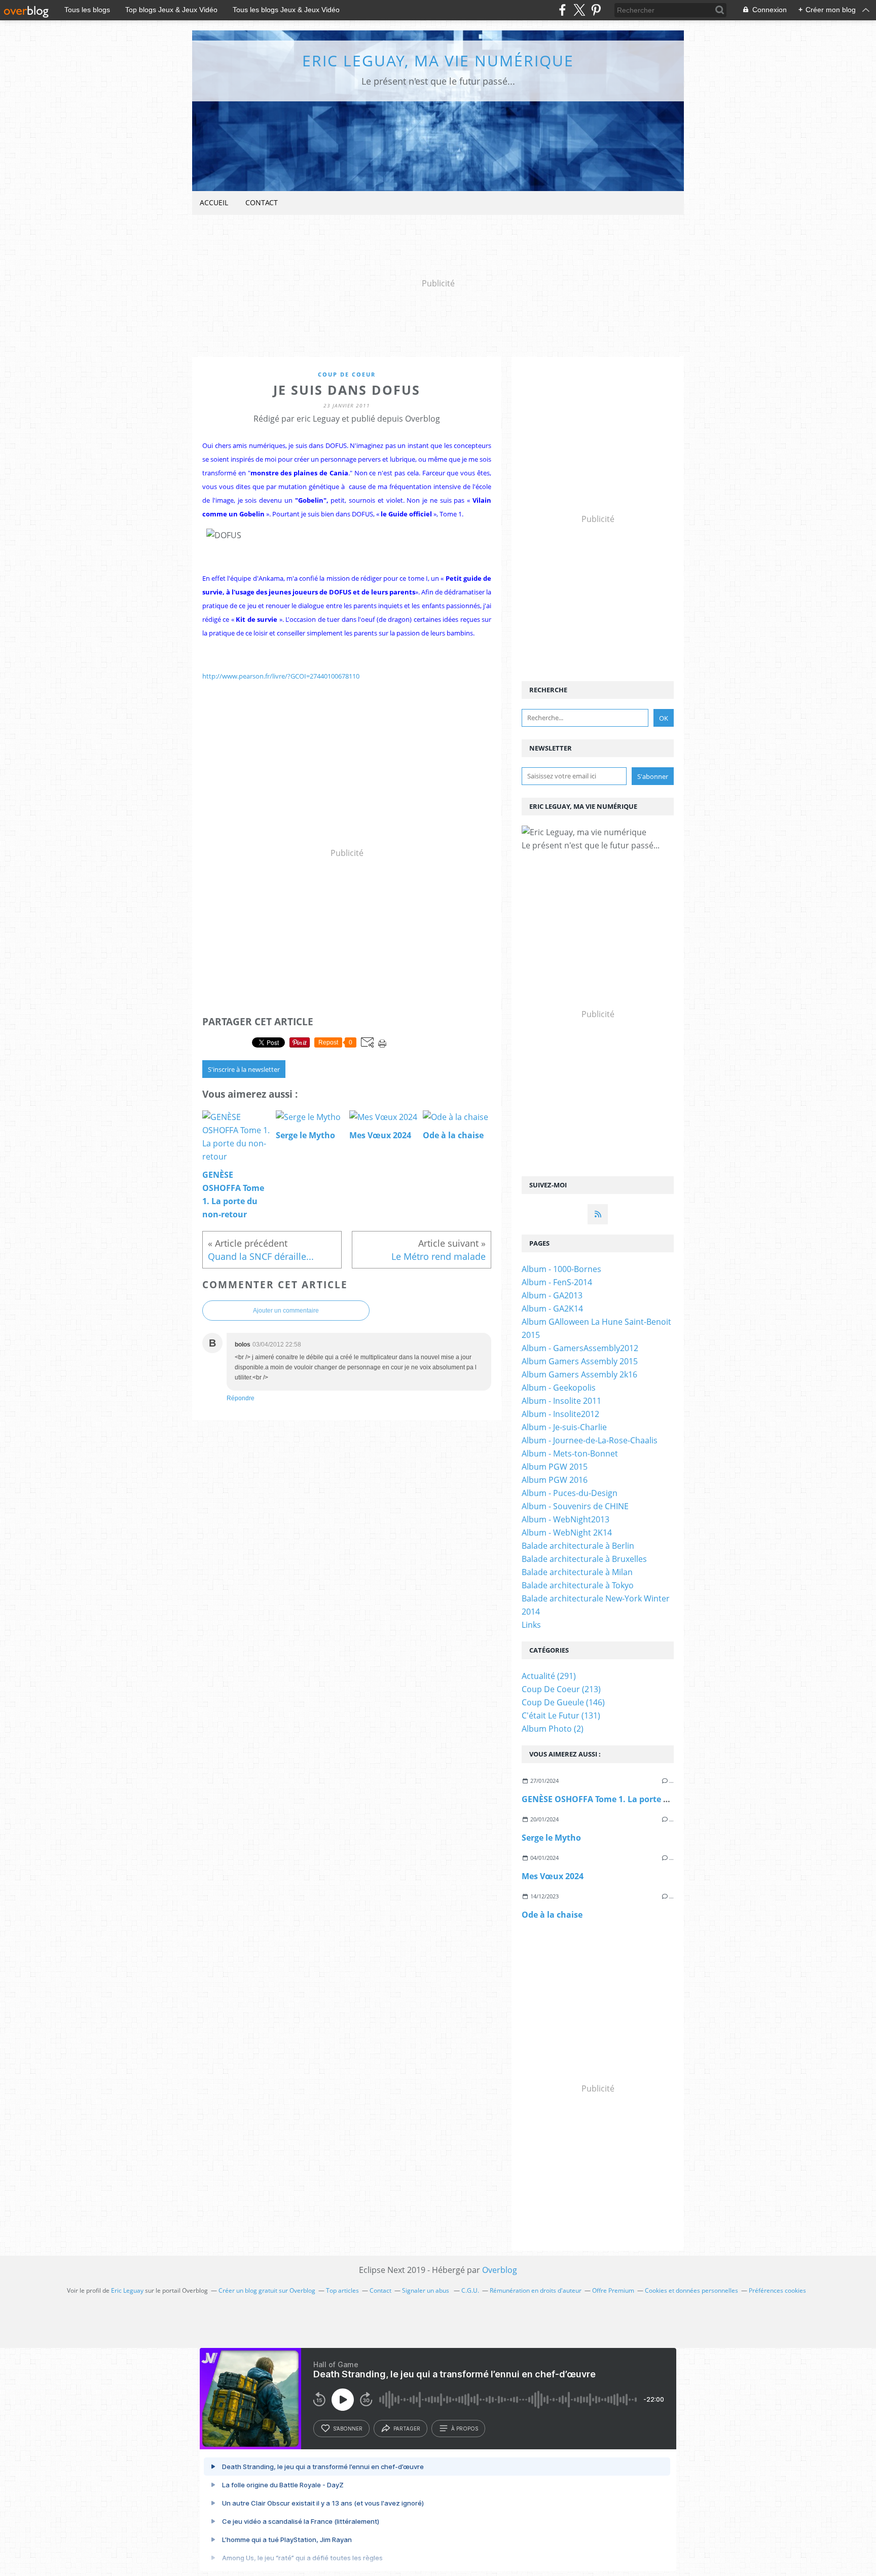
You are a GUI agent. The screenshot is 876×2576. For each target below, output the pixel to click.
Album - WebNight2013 (565, 1519)
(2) (553, 1729)
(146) (563, 1702)
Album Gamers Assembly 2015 (580, 1361)
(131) (561, 1715)
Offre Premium (613, 2290)
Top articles (342, 2290)
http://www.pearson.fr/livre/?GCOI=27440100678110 (281, 676)
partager (407, 2429)
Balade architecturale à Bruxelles (584, 1559)
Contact (262, 202)
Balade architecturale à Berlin (578, 1546)
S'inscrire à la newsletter (244, 1069)
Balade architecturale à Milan (577, 1572)
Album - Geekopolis (559, 1388)
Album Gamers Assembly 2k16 (579, 1374)
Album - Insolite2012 (560, 1414)
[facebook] (562, 10)
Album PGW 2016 (555, 1480)
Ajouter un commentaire (286, 1311)
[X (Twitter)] (579, 10)
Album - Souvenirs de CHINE (575, 1506)
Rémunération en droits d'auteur (536, 2290)
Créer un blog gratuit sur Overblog (267, 2290)
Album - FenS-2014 (557, 1282)
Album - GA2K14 (552, 1309)
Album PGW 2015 (555, 1467)
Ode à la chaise (552, 1915)
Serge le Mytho (551, 1838)
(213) (561, 1689)
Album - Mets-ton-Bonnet (570, 1453)
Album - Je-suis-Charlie (564, 1427)
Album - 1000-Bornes (561, 1269)
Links (531, 1625)
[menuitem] (214, 203)
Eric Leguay (127, 2290)
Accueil (214, 202)
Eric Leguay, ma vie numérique (438, 61)
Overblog (500, 2270)
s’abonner (348, 2429)
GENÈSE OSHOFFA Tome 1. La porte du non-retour (621, 1799)
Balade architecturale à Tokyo (578, 1585)
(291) (549, 1676)
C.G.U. (470, 2290)
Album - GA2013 (552, 1295)
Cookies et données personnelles (691, 2290)
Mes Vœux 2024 (553, 1876)
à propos (465, 2429)
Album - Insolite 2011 (561, 1401)
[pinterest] (596, 10)
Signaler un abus (426, 2290)
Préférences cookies (777, 2290)
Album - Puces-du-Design (570, 1493)
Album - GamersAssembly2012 (580, 1348)
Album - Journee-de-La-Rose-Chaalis (590, 1440)
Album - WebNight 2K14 (567, 1533)
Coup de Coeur (347, 374)
